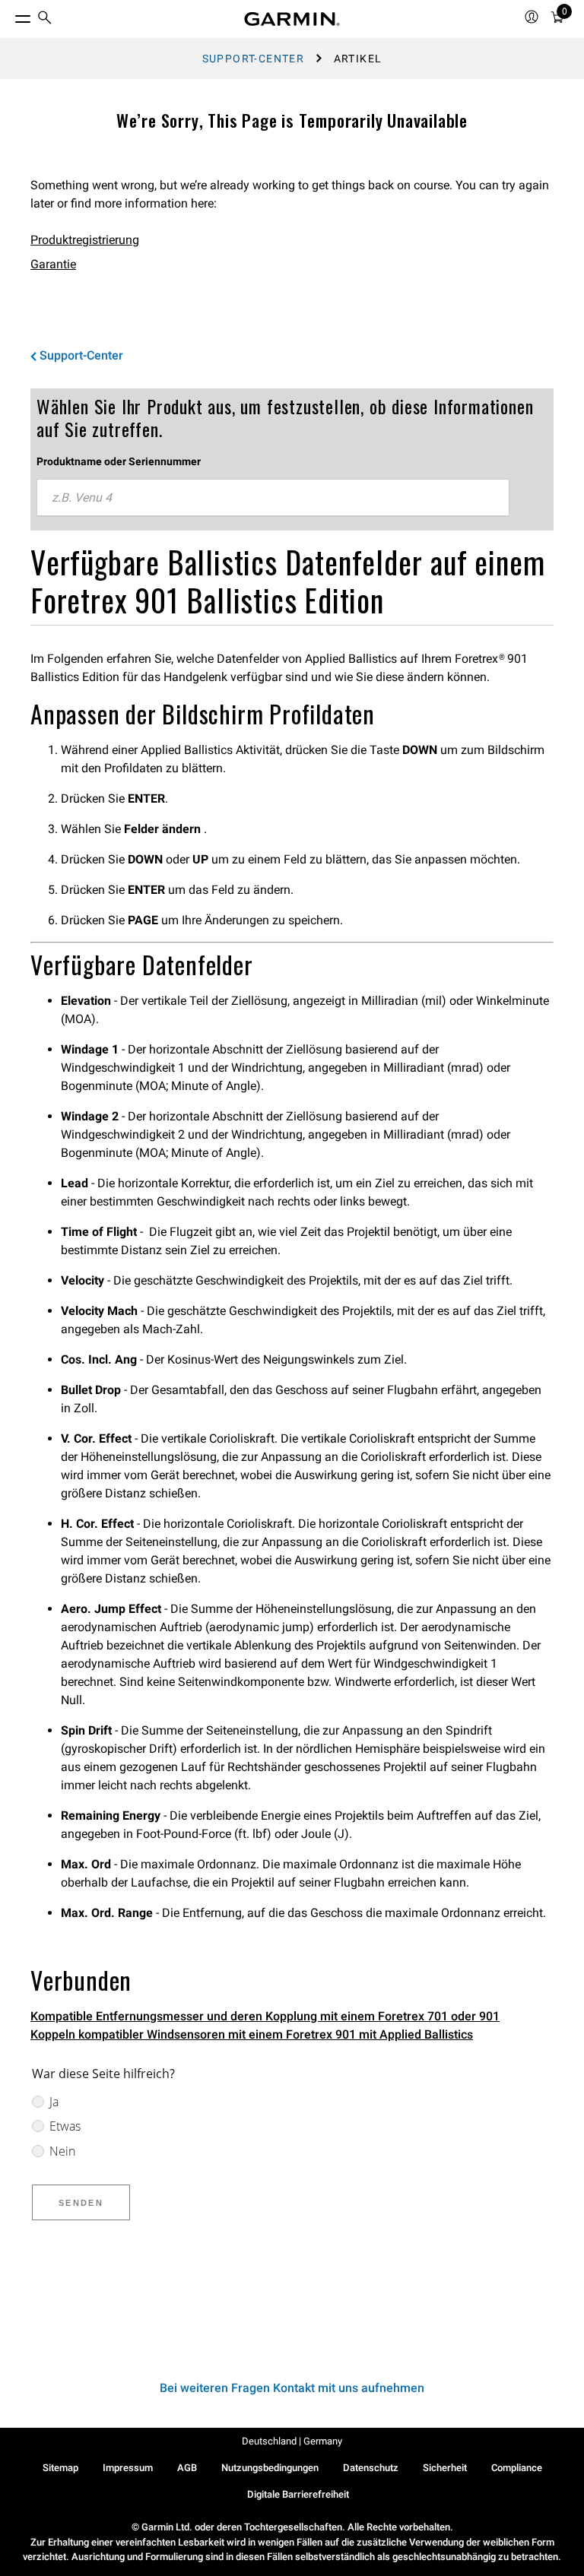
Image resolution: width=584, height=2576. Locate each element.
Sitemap (60, 2468)
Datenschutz (371, 2468)
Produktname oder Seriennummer (119, 461)
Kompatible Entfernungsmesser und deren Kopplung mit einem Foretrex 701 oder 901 (265, 2016)
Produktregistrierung (85, 240)
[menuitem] (45, 19)
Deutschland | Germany (292, 2441)
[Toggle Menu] (9, 15)
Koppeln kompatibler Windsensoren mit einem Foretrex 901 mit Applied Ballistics (252, 2034)
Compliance (517, 2468)
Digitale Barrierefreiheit (298, 2494)
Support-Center (254, 59)
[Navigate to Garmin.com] (292, 19)
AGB (187, 2468)
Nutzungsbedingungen (270, 2468)
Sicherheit (445, 2468)
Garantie (53, 264)
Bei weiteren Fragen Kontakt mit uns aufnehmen (292, 2388)
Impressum (128, 2468)
